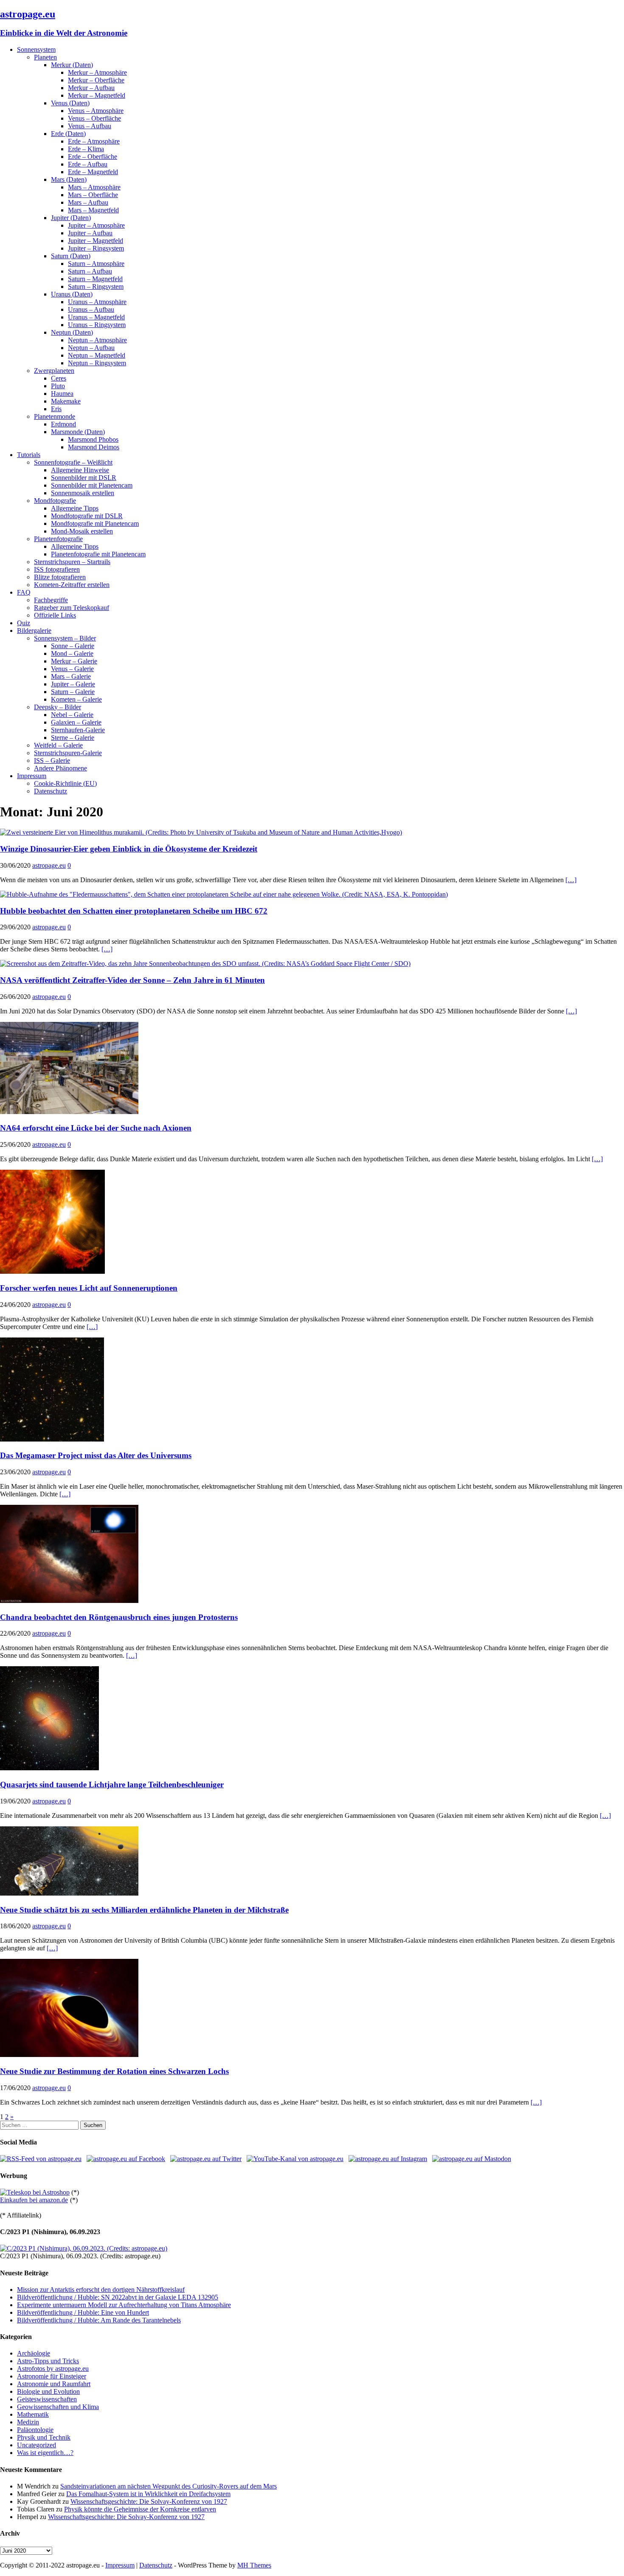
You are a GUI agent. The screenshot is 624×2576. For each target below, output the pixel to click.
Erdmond (63, 424)
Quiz (24, 623)
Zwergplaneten (54, 371)
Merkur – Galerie (74, 661)
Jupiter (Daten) (71, 218)
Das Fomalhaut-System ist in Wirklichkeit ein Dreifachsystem (148, 2494)
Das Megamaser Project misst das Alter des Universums (96, 1455)
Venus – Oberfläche (94, 118)
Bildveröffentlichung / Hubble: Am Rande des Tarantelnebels (99, 2320)
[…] (571, 880)
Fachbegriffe (51, 600)
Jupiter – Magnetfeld (96, 241)
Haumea (62, 394)
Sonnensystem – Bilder (65, 638)
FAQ (24, 592)
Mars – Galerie (71, 676)
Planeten (45, 57)
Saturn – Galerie (73, 692)
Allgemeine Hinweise (80, 470)
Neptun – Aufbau (91, 348)
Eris (56, 409)
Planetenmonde (55, 416)
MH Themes (254, 2565)
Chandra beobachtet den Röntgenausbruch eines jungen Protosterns (119, 1617)
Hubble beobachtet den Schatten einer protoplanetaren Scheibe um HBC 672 (134, 911)
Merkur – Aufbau (91, 88)
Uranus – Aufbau (91, 309)
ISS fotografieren (57, 569)
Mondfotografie (55, 501)
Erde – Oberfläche (93, 157)
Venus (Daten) (70, 103)
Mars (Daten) (69, 179)
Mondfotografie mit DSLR (87, 516)
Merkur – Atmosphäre (97, 72)
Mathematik (33, 2414)
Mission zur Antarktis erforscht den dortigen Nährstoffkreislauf (101, 2290)
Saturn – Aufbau (90, 271)
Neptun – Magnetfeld (97, 355)
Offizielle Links (55, 615)
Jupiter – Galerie (73, 684)
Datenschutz (51, 791)
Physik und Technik (44, 2437)
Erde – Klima (86, 149)
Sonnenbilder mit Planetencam (92, 485)
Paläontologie (35, 2430)
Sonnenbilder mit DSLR (84, 478)
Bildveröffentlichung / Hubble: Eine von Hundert (83, 2312)
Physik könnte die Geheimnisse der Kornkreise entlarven (140, 2509)
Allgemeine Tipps (75, 508)
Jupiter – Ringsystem (96, 248)
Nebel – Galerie (72, 715)
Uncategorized (37, 2445)
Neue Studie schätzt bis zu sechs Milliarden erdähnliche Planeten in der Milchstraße (144, 1910)
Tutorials (29, 455)
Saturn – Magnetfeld (95, 279)
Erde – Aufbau (88, 164)
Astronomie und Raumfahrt (54, 2384)
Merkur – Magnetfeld (97, 95)
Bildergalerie (34, 631)
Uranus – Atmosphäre (97, 302)
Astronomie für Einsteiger (52, 2376)
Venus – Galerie (72, 669)
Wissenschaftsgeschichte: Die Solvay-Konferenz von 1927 (149, 2501)
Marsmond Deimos (94, 447)
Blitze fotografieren (60, 577)
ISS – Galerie (52, 760)
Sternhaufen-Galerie (78, 730)
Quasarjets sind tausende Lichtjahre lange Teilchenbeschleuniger (112, 1785)
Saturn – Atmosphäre (96, 264)
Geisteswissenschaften (47, 2399)
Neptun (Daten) (72, 332)
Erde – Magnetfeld (93, 172)
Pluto (58, 386)
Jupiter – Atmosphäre (96, 225)
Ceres (59, 378)
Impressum (32, 776)
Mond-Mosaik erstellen (82, 531)
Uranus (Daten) (72, 294)
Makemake (66, 401)
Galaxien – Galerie (76, 722)
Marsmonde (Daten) (78, 432)
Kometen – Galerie (76, 699)
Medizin (28, 2422)
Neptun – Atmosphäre (97, 340)
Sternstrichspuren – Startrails (72, 562)
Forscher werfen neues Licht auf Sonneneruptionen (89, 1288)
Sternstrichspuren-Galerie (68, 753)
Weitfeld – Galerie (58, 745)
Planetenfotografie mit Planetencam (98, 554)
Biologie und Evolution (48, 2391)
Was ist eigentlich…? (45, 2453)
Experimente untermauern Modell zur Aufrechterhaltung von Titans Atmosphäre (124, 2305)
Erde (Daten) (68, 134)
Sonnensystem (36, 49)
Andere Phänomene (60, 768)
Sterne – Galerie (73, 738)
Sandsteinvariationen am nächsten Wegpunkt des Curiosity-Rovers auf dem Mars (169, 2486)
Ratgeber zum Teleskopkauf (72, 608)
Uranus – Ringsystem (97, 325)
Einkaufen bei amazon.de (34, 2200)
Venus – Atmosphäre (96, 111)
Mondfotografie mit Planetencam (95, 523)
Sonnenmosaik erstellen (83, 493)
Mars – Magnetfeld (93, 210)
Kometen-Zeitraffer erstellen (72, 585)
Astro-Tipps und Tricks (48, 2361)
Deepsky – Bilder (58, 707)
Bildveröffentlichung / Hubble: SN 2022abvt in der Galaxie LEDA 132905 (118, 2297)
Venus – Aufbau (90, 126)
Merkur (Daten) (72, 65)
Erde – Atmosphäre (94, 141)
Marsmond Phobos (93, 439)
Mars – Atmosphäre (94, 187)
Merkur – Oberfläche (96, 80)
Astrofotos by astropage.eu (53, 2369)
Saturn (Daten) (71, 256)
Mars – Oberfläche (93, 195)
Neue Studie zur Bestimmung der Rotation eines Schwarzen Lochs (114, 2071)
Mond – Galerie (72, 653)
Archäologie (34, 2353)
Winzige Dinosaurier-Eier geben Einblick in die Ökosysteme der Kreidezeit (129, 849)
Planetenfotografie (58, 539)
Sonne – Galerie (73, 646)
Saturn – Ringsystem (96, 286)
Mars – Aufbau (88, 202)
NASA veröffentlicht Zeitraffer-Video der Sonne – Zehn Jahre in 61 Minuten (132, 980)
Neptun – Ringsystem (97, 363)
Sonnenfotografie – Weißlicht (73, 462)
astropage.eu (49, 865)
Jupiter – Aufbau (90, 233)
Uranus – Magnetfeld (96, 317)
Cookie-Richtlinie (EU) (65, 783)
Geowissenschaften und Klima (58, 2407)
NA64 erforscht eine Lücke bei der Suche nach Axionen (96, 1128)
